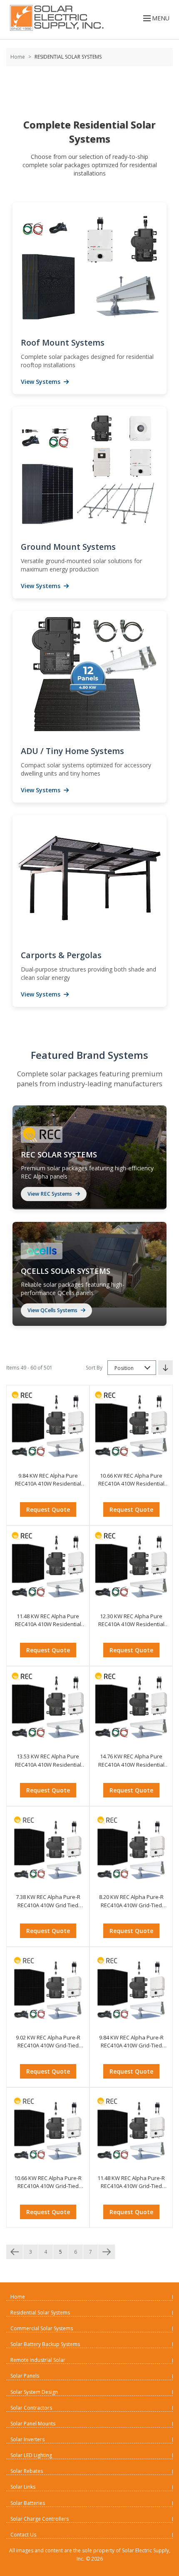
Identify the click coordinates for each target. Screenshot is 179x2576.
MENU (161, 18)
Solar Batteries (28, 2503)
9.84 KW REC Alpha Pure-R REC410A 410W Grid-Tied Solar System (131, 2042)
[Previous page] (15, 2252)
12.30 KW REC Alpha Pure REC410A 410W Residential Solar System (131, 1621)
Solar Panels (25, 2376)
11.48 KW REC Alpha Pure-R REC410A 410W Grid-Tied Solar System (131, 2182)
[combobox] (132, 1368)
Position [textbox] (124, 1368)
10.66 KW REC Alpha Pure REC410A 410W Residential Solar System (131, 1480)
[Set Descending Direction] (165, 1368)
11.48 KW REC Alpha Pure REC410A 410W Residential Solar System (48, 1621)
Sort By (94, 1368)
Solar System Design (34, 2392)
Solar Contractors (31, 2408)
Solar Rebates (27, 2471)
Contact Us (23, 2535)
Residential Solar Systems (40, 2313)
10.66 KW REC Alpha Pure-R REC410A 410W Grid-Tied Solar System (48, 2182)
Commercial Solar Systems (42, 2328)
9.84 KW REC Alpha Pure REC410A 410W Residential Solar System (48, 1480)
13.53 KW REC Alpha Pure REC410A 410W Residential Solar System (48, 1761)
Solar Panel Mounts (33, 2424)
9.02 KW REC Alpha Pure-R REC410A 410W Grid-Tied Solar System (48, 2042)
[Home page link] (55, 18)
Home (18, 57)
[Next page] (107, 2252)
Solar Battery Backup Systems (45, 2344)
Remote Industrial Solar (38, 2360)
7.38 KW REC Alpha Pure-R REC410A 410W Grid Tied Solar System (48, 1901)
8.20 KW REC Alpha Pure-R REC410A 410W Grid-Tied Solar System (131, 1901)
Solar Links (23, 2487)
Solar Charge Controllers (40, 2519)
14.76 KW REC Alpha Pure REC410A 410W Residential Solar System (131, 1761)
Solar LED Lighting (31, 2455)
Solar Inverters (27, 2439)
